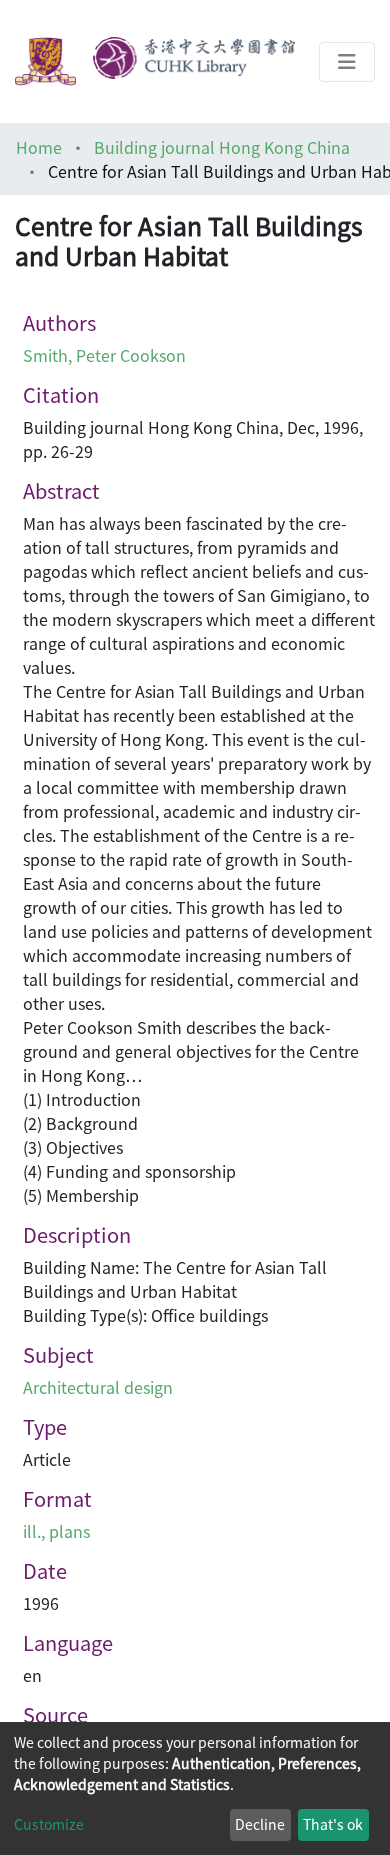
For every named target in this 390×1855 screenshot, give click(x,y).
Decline (260, 1824)
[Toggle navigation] (347, 62)
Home (39, 147)
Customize (49, 1824)
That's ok (333, 1824)
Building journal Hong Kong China (222, 147)
